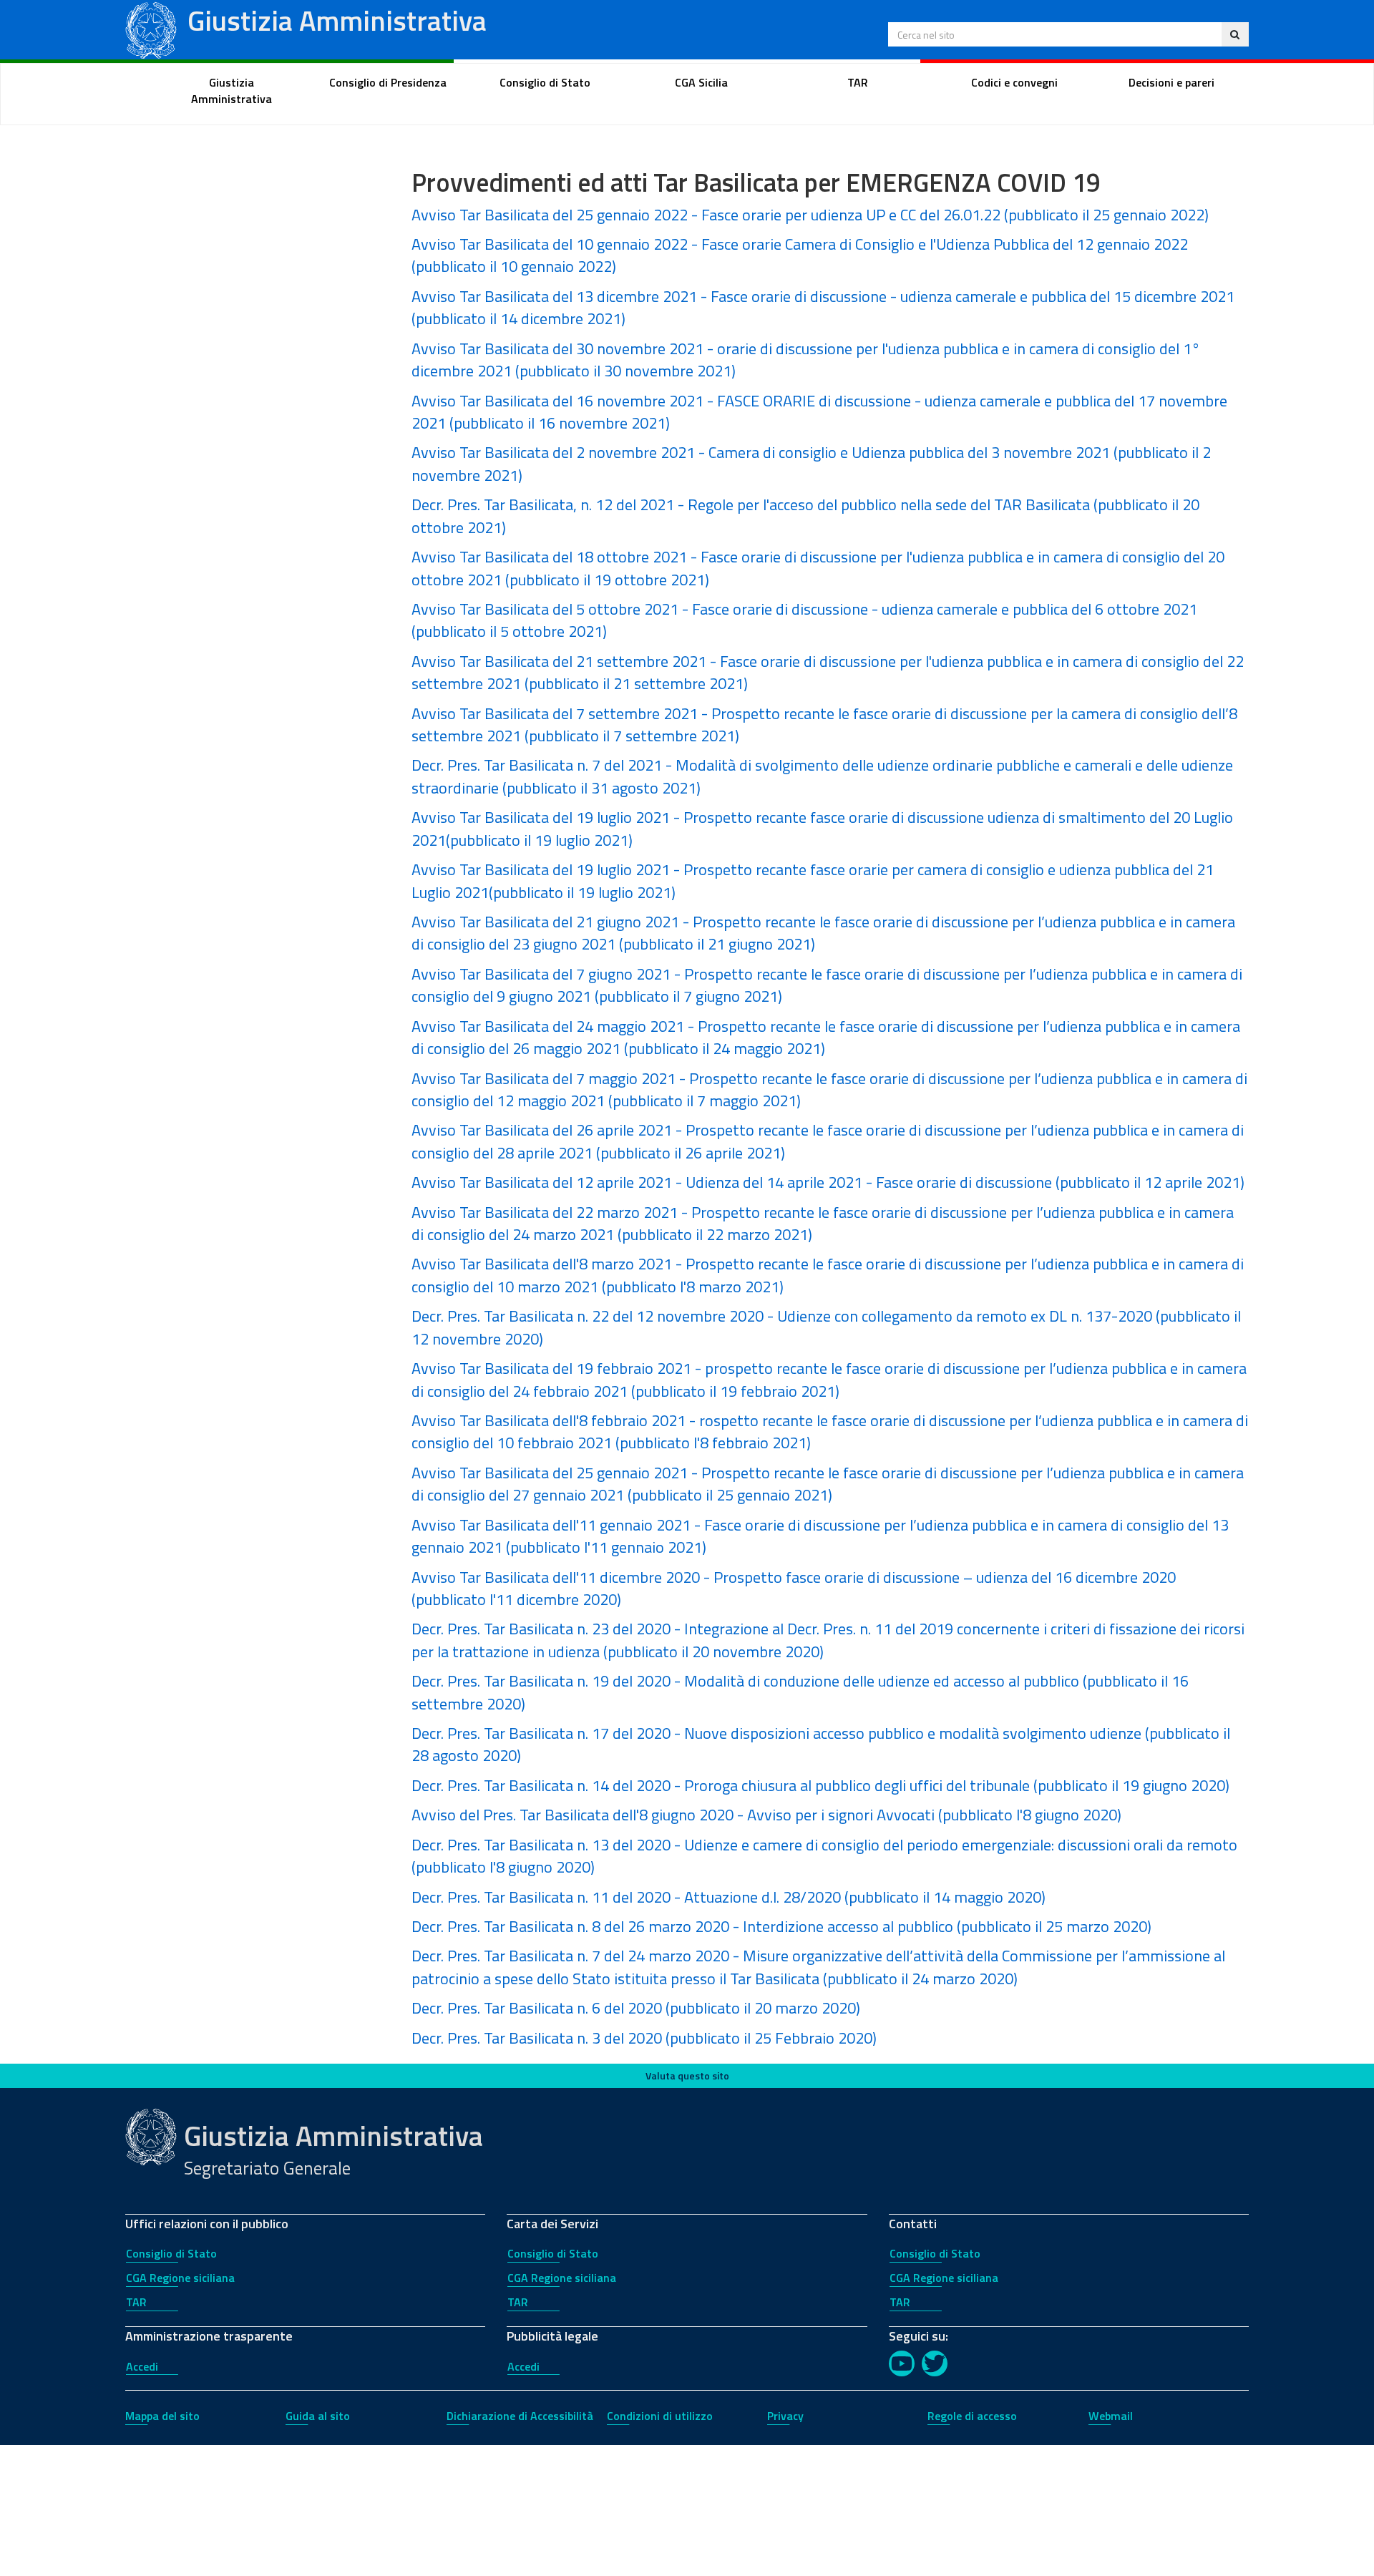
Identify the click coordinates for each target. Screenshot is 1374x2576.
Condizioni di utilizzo (660, 2416)
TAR (136, 2302)
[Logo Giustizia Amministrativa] (151, 28)
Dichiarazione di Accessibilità (520, 2416)
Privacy (785, 2416)
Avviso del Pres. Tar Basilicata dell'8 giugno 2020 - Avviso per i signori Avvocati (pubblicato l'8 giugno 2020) (766, 1815)
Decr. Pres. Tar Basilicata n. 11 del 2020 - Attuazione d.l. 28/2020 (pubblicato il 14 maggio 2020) (729, 1897)
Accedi (142, 2366)
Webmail (1111, 2416)
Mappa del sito (162, 2416)
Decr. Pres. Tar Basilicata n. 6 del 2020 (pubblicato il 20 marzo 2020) (636, 2008)
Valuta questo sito (687, 2075)
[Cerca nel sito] (1235, 34)
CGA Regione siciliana (180, 2278)
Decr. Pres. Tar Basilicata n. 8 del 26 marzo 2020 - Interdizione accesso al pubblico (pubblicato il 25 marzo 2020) (781, 1926)
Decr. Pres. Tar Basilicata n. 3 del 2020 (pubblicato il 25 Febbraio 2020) (644, 2038)
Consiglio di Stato (171, 2253)
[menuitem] (232, 91)
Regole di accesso (972, 2416)
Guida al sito (318, 2416)
